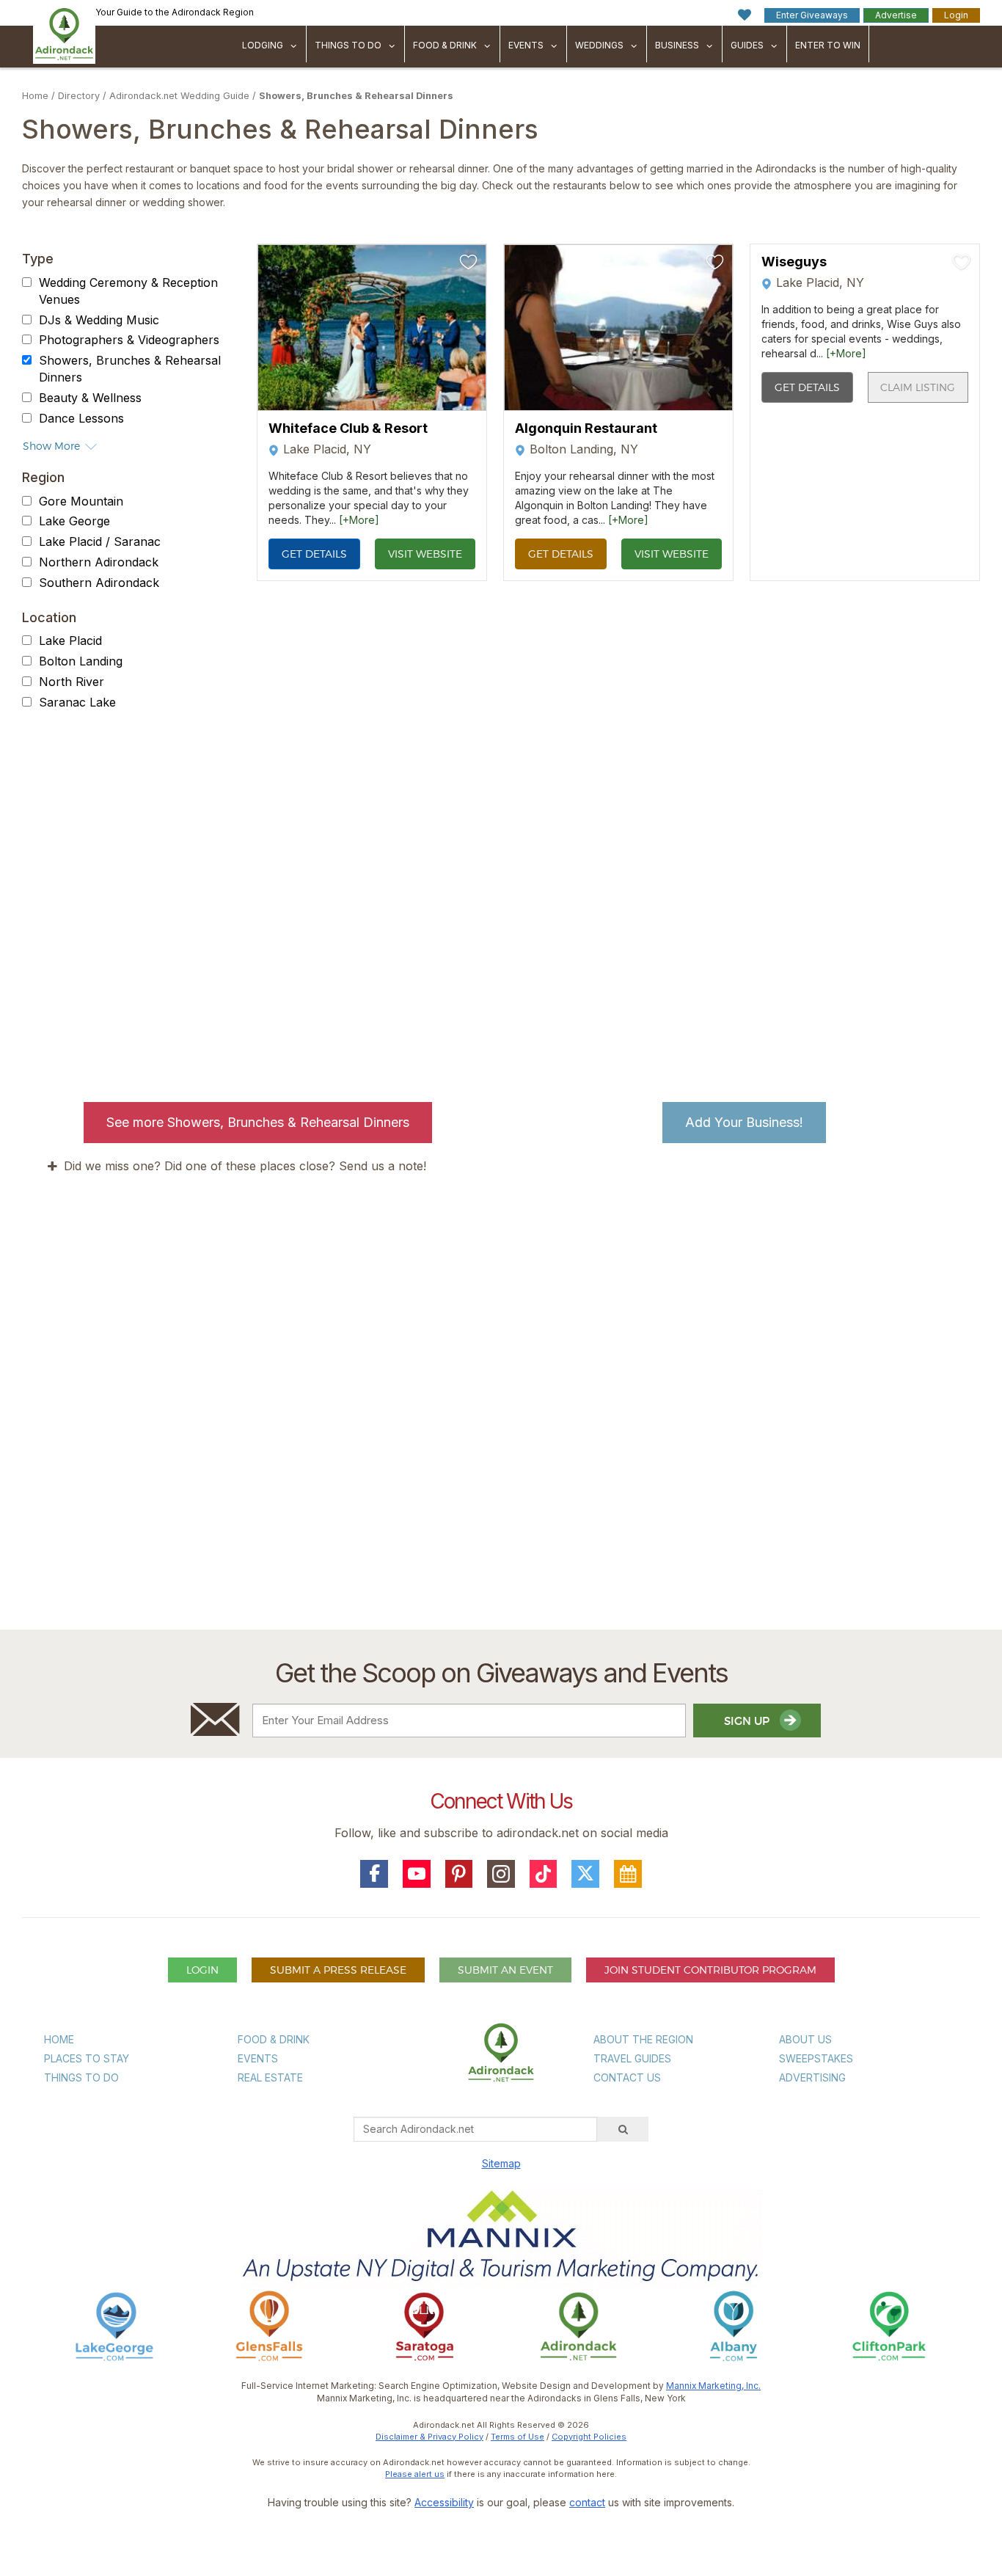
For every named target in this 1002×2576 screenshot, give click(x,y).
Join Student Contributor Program (710, 1970)
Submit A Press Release (338, 1970)
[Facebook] (374, 1874)
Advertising (812, 2077)
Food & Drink (445, 45)
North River (72, 682)
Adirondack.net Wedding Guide (179, 96)
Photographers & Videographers (129, 340)
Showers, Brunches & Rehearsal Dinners (356, 96)
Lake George (74, 522)
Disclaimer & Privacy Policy (429, 2437)
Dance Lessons (81, 418)
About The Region (643, 2039)
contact (587, 2502)
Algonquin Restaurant (586, 428)
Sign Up (748, 1721)
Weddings (599, 45)
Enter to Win (828, 45)
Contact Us (627, 2077)
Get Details (314, 554)
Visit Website (425, 554)
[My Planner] (628, 1874)
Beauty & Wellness (90, 398)
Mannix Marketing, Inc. (713, 2386)
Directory (79, 96)
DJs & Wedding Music (99, 320)
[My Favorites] (745, 15)
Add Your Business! (744, 1122)
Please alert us (415, 2474)
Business (677, 45)
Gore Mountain (81, 501)
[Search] (623, 2129)
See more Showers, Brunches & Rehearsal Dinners (258, 1122)
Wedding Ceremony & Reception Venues (128, 291)
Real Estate (270, 2077)
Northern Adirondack (99, 562)
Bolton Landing (81, 661)
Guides (747, 45)
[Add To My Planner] (469, 262)
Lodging (263, 45)
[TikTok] (544, 1874)
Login (956, 15)
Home (35, 96)
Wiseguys (794, 262)
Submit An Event (505, 1970)
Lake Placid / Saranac (100, 541)
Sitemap (501, 2163)
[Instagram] (501, 1874)
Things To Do (348, 45)
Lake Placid (70, 641)
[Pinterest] (459, 1874)
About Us (805, 2039)
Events (526, 45)
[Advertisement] (501, 1452)
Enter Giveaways (812, 15)
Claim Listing (918, 387)
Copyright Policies (589, 2437)
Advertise (896, 15)
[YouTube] (417, 1874)
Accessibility (444, 2502)
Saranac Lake (77, 702)
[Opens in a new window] (114, 2325)
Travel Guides (632, 2058)
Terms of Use (518, 2437)
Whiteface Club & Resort (348, 428)
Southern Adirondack (99, 583)
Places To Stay (87, 2058)
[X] (585, 1874)
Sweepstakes (816, 2058)
